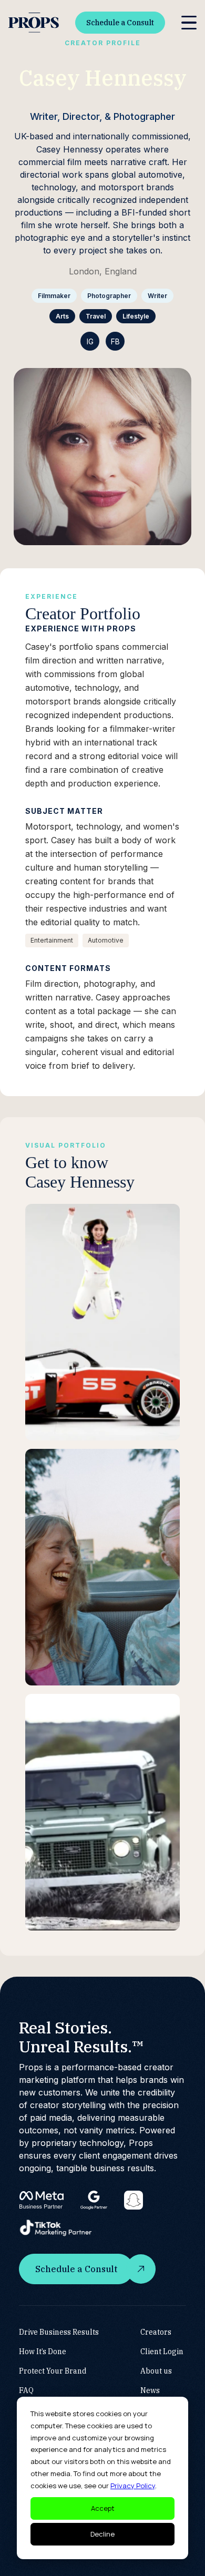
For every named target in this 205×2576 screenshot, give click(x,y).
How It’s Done (43, 2352)
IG (90, 341)
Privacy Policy (133, 2486)
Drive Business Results (59, 2332)
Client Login (162, 2352)
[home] (34, 23)
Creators (156, 2332)
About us (156, 2371)
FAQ (26, 2390)
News (150, 2390)
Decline (102, 2534)
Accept (103, 2508)
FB (115, 341)
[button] (189, 23)
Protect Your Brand (53, 2371)
